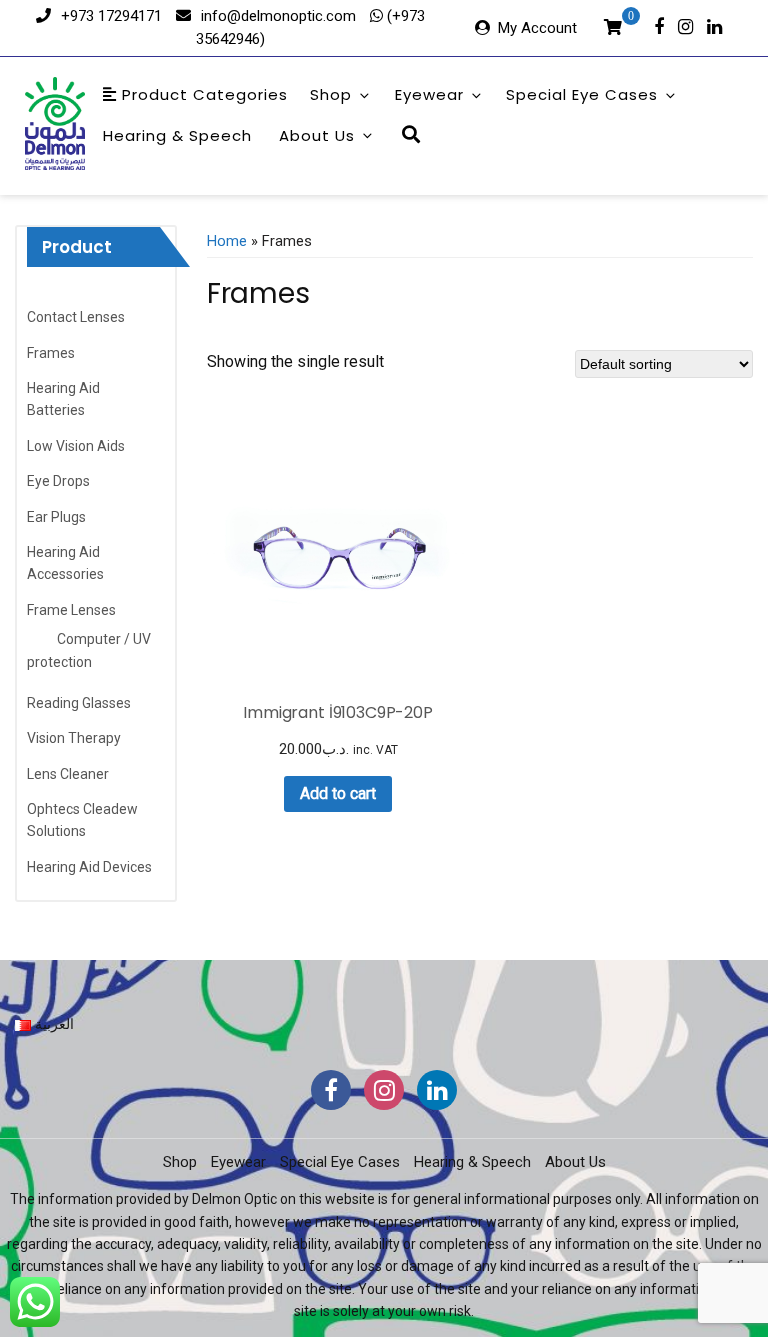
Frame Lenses (71, 610)
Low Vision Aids (76, 446)
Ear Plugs (56, 517)
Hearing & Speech (177, 135)
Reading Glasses (79, 703)
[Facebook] (659, 25)
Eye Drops (58, 481)
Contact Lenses (76, 317)
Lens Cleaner (68, 774)
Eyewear (429, 94)
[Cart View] (613, 30)
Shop (331, 94)
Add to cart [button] (338, 793)
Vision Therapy (74, 738)
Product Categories (202, 94)
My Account (537, 28)
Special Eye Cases (582, 94)
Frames (51, 353)
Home (227, 241)
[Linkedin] (714, 25)
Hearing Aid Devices (89, 867)
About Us (317, 135)
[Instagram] (685, 25)
